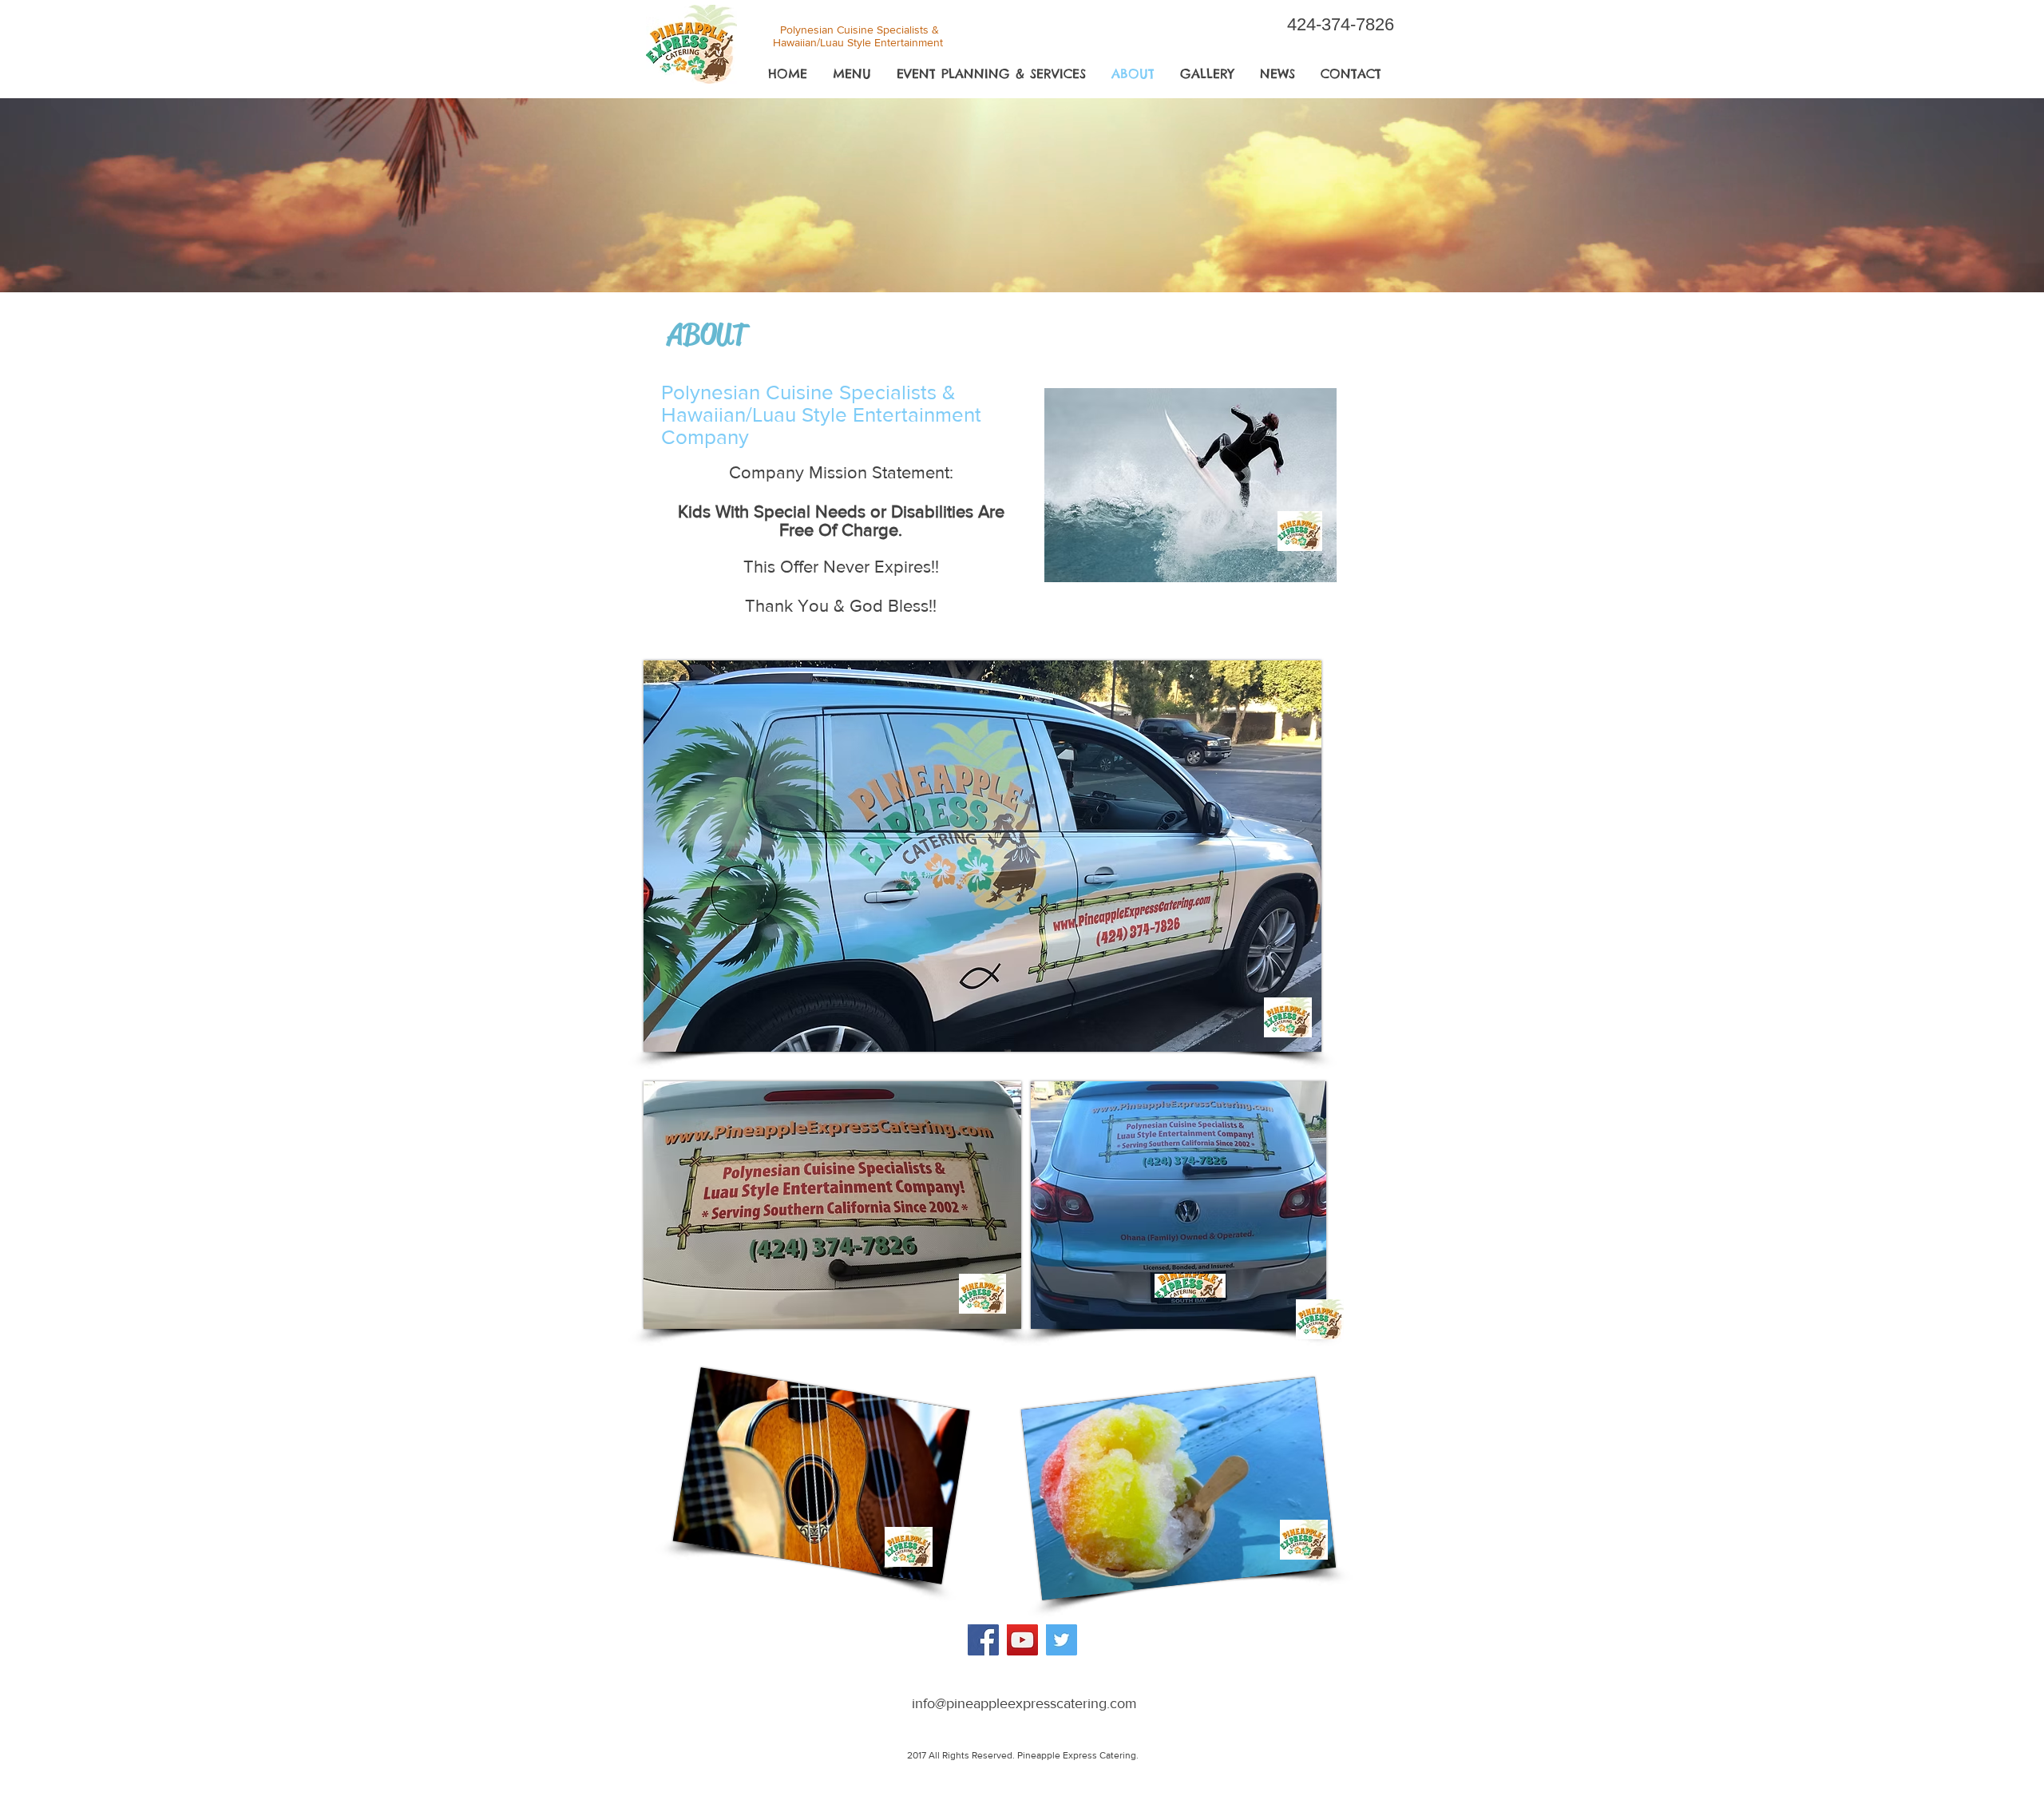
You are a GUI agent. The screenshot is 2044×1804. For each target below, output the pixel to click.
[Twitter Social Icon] (1062, 1640)
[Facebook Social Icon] (983, 1640)
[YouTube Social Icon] (1022, 1640)
